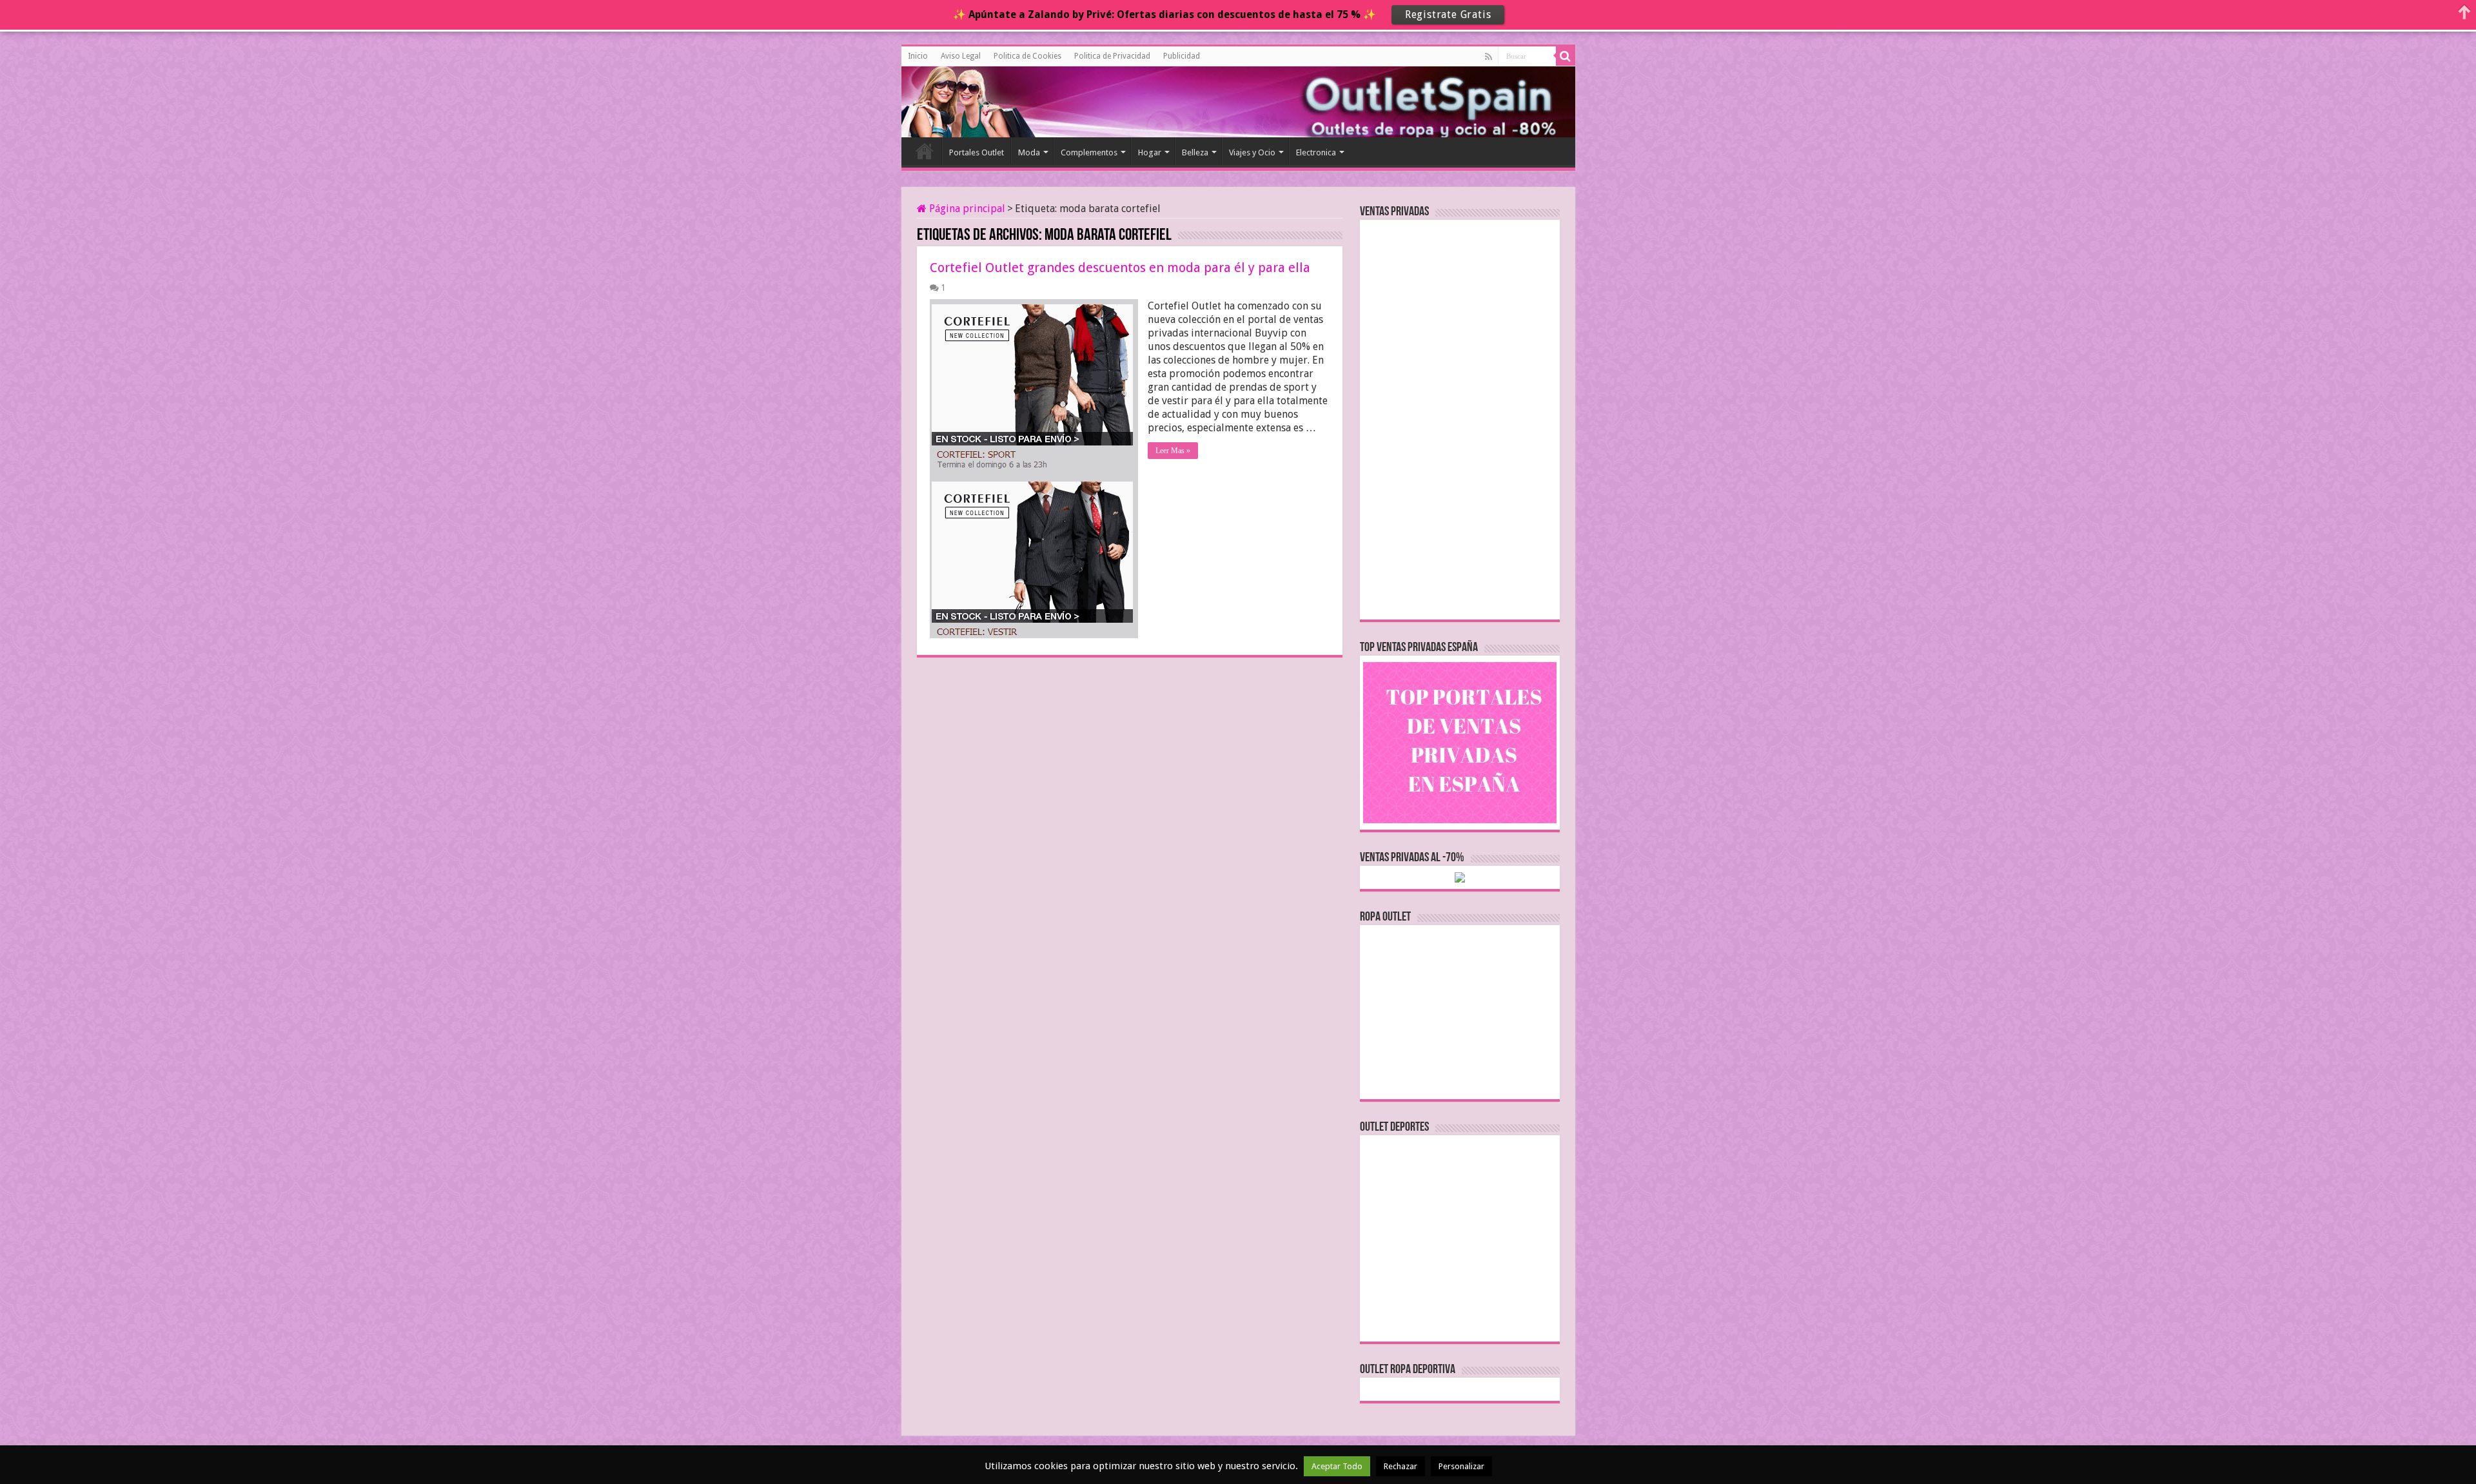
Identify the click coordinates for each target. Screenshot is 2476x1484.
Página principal (966, 209)
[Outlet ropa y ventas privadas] (959, 100)
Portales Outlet (977, 152)
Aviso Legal (961, 56)
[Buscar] (1566, 56)
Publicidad (1182, 56)
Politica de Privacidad (1112, 56)
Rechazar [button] (1400, 1466)
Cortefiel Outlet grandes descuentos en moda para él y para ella (1120, 268)
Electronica (1316, 152)
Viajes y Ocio (1252, 152)
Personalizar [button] (1461, 1466)
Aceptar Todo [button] (1337, 1466)
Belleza (1195, 152)
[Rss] (1489, 57)
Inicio (918, 56)
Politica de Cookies (1027, 56)
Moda (1029, 152)
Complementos (1089, 152)
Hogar (1150, 152)
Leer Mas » (1173, 451)
